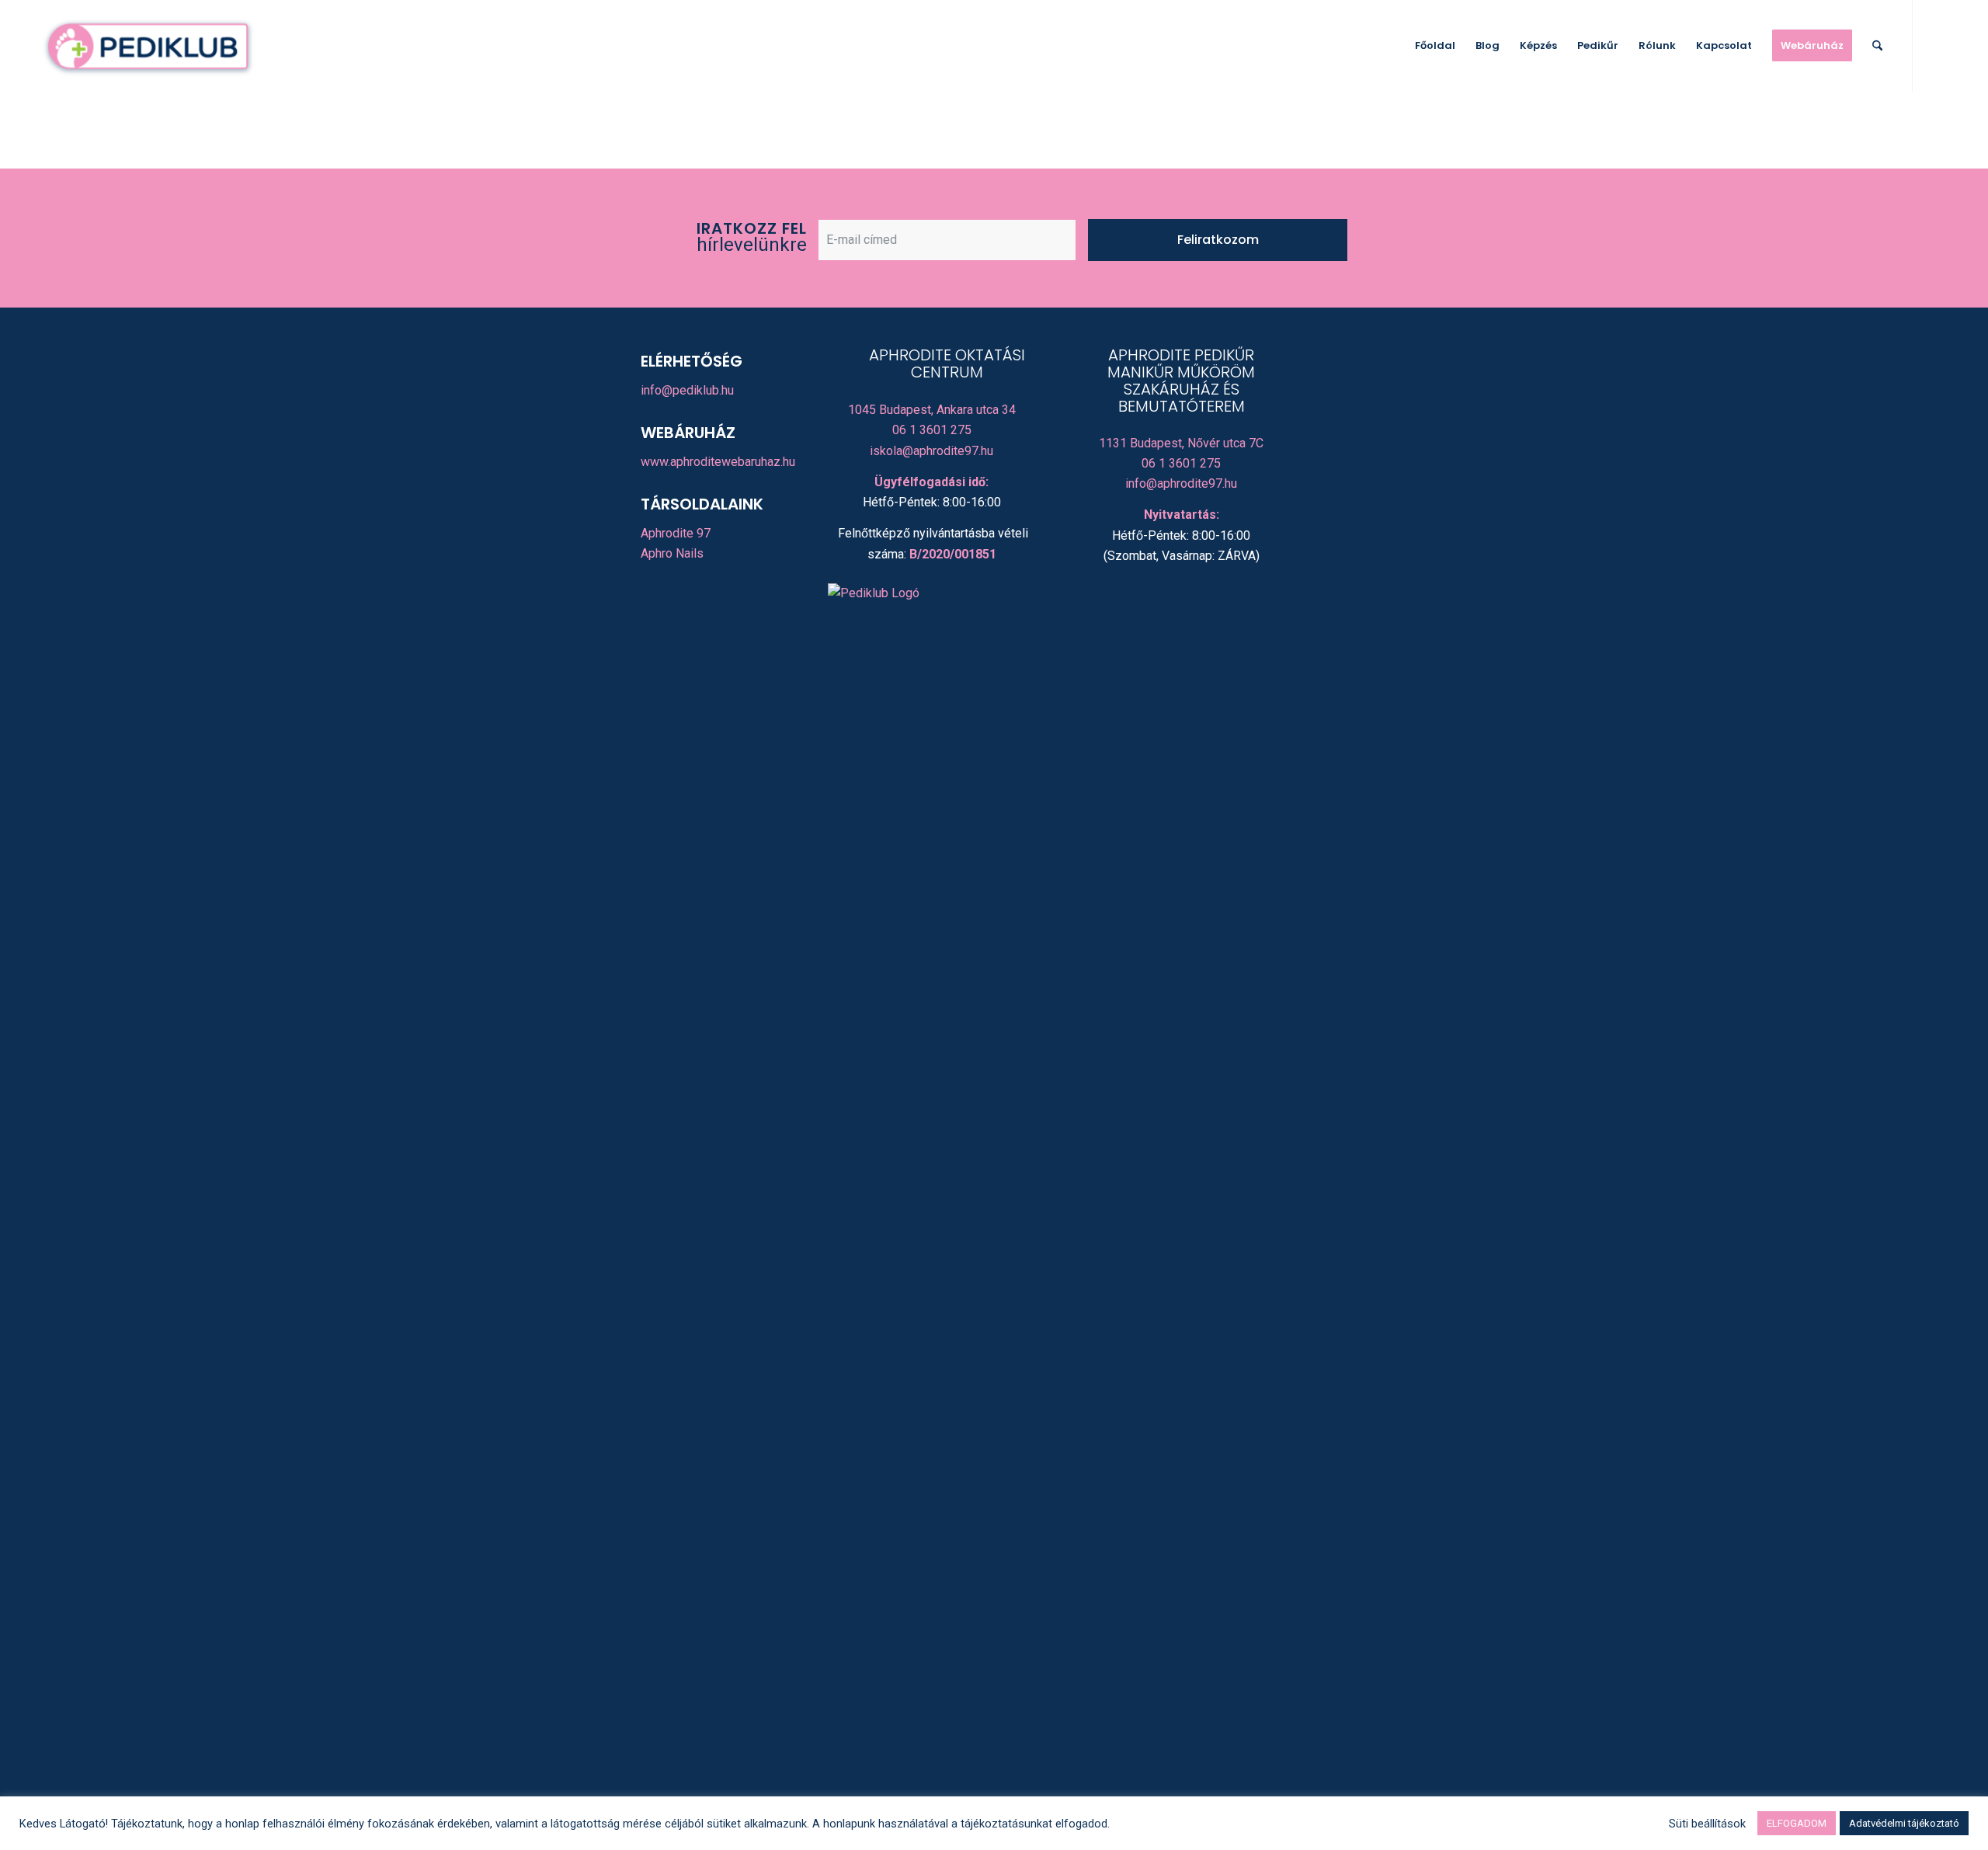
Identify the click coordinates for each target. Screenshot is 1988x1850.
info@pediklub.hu (687, 390)
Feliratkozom (1218, 240)
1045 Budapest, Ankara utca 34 (932, 410)
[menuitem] (1435, 46)
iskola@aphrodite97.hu (931, 451)
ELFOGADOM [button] (1797, 1823)
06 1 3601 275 (932, 430)
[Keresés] (1877, 46)
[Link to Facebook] (1937, 45)
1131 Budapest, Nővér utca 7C (1181, 443)
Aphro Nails (672, 553)
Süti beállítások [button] (1707, 1824)
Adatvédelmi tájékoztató (1904, 1823)
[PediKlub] (148, 46)
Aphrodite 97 (676, 533)
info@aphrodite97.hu (1181, 483)
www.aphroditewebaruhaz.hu (718, 462)
